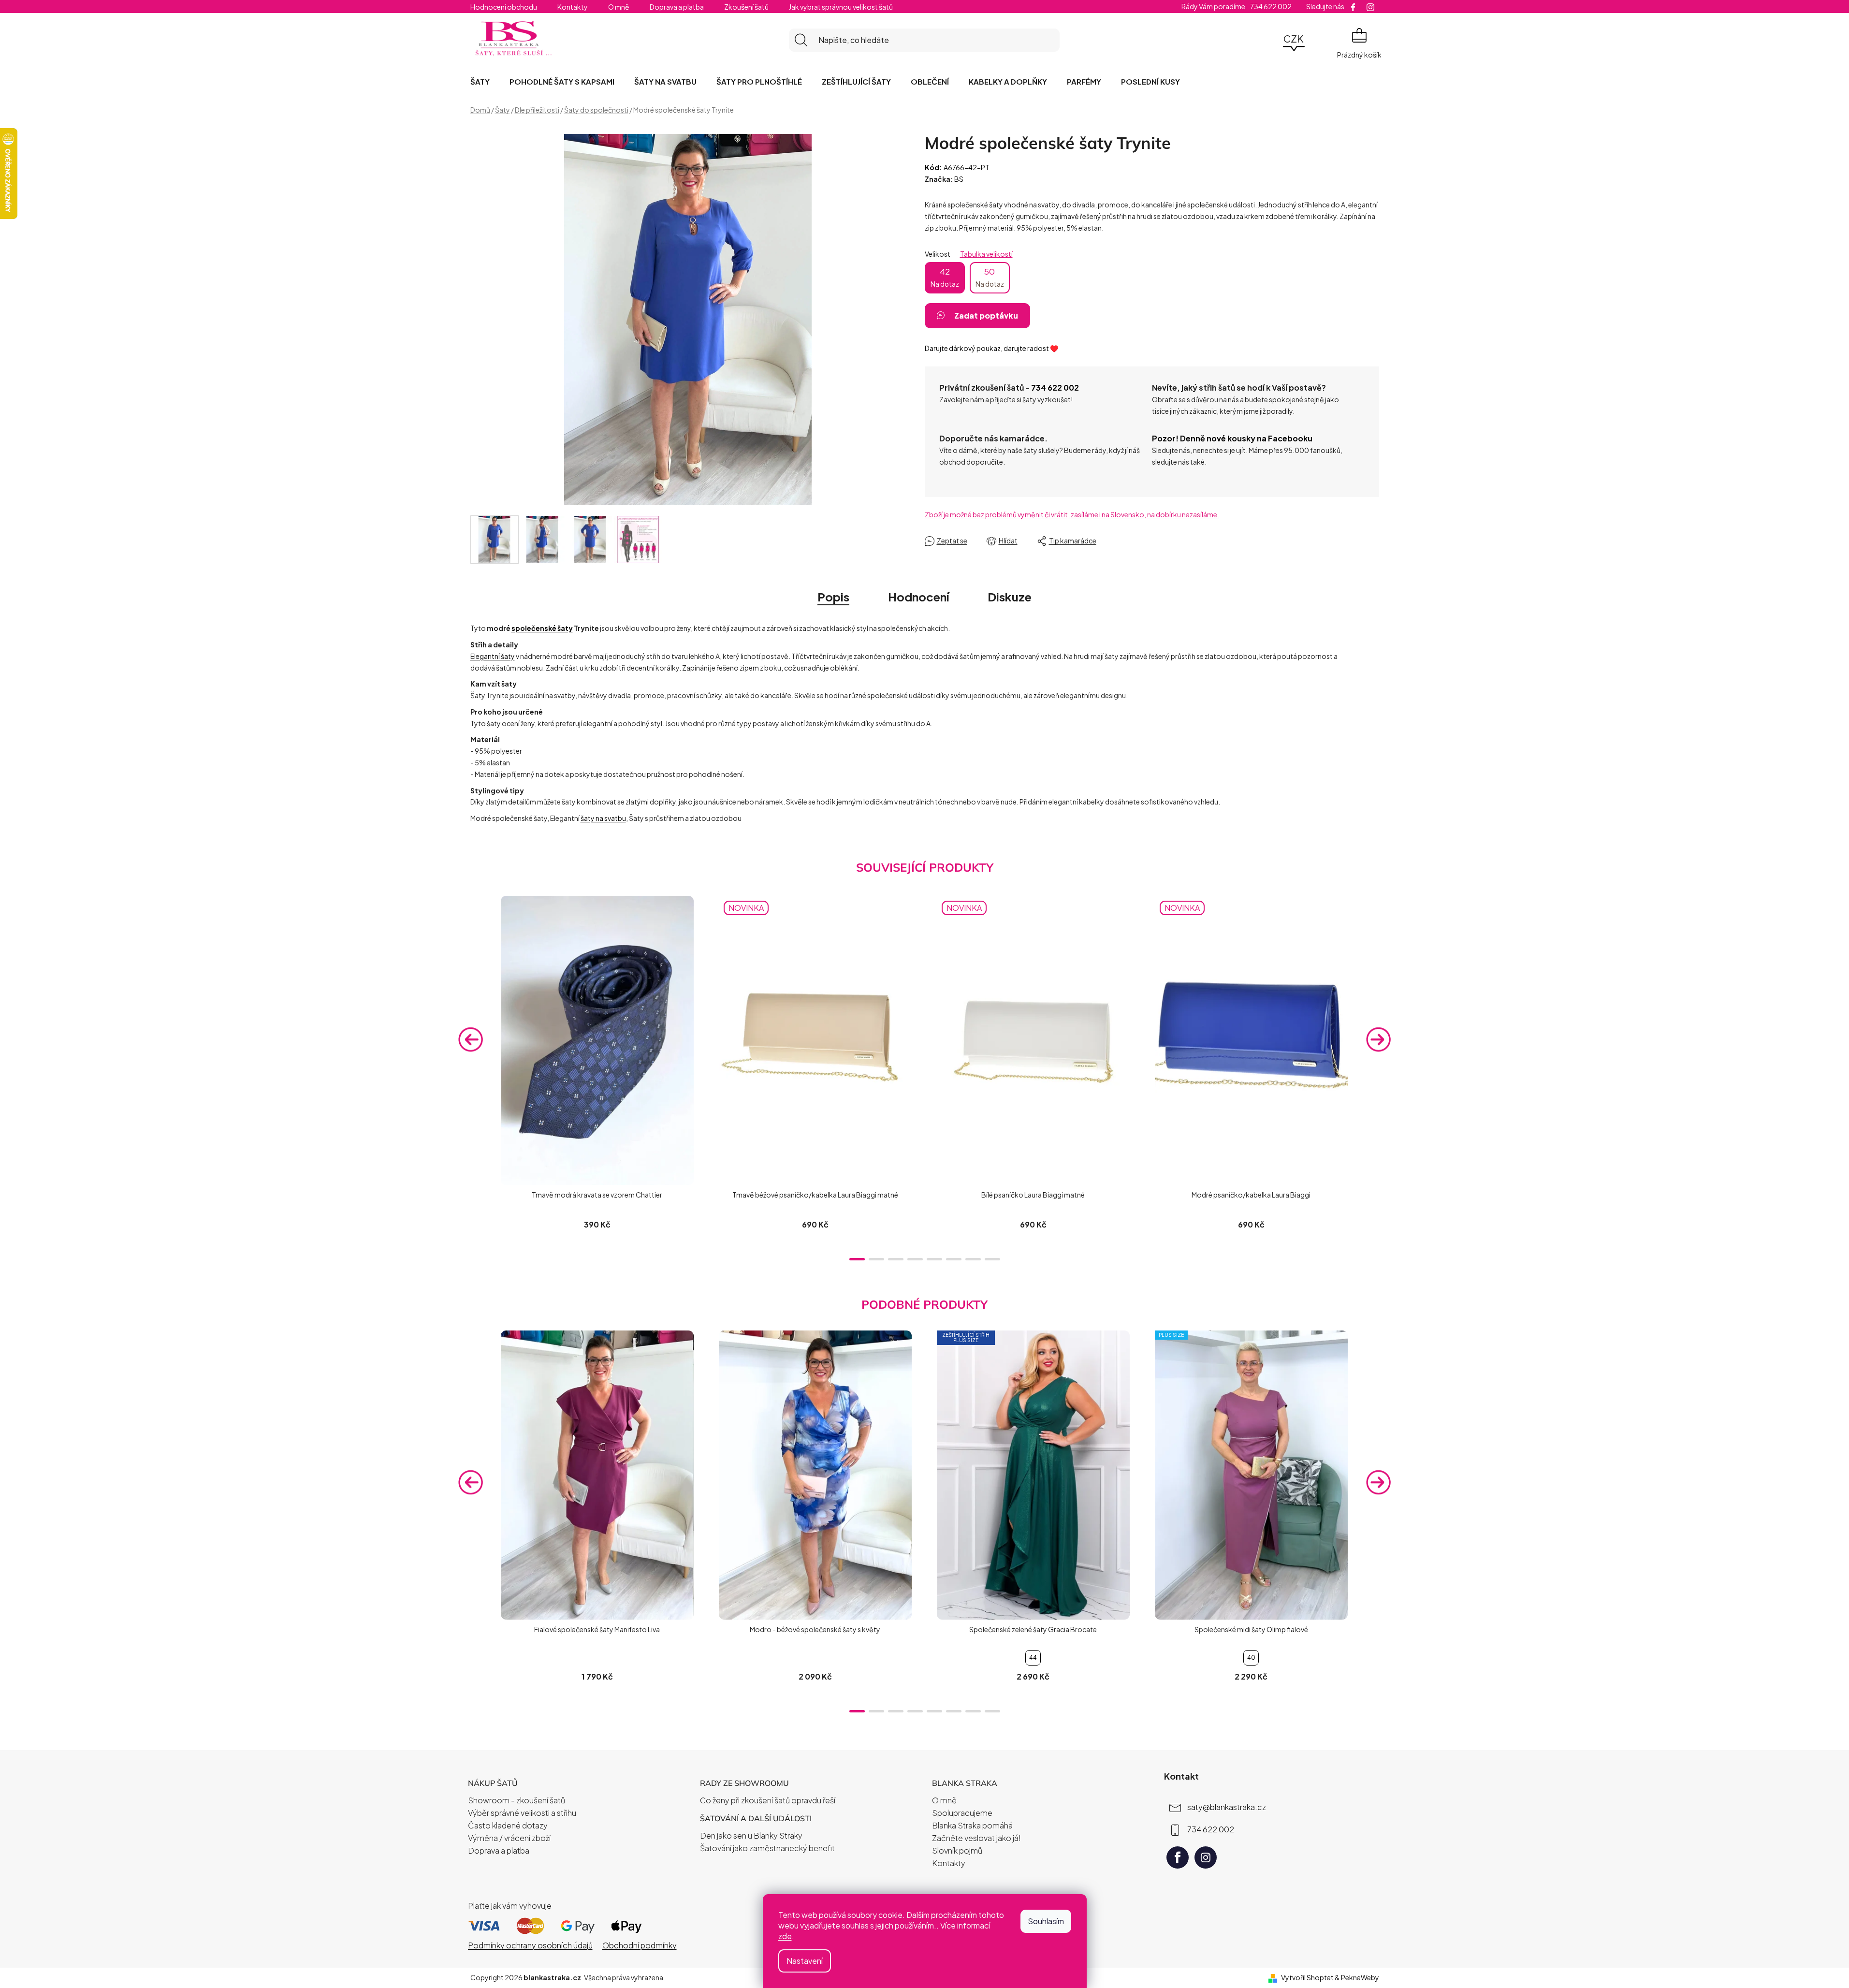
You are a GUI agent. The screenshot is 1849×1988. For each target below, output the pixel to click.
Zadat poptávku (986, 315)
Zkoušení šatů (746, 7)
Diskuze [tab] (1010, 597)
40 (1251, 1658)
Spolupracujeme (962, 1813)
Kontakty (573, 7)
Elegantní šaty (493, 656)
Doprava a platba (677, 7)
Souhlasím (1046, 1921)
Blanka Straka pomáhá (972, 1825)
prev (471, 1039)
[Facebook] (1178, 1857)
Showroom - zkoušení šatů (517, 1800)
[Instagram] (1206, 1857)
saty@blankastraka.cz (1227, 1807)
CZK (1294, 38)
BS (959, 179)
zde (785, 1936)
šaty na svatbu (603, 818)
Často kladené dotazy (508, 1825)
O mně (619, 7)
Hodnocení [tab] (918, 597)
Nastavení (805, 1961)
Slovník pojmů (957, 1850)
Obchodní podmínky (640, 1945)
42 (945, 277)
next (1379, 1039)
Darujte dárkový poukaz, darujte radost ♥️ (991, 348)
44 (1033, 1658)
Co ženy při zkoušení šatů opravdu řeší (768, 1800)
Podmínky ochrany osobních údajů (530, 1945)
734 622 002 (1055, 387)
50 (990, 277)
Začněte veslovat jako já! (976, 1838)
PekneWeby (1360, 1977)
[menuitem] (480, 81)
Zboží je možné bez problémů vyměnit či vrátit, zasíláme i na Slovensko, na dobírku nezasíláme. (1072, 514)
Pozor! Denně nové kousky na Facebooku (1232, 438)
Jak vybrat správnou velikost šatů (841, 7)
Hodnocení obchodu (504, 7)
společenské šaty (542, 628)
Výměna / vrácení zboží (509, 1838)
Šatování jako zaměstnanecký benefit (767, 1848)
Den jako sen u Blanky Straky (751, 1835)
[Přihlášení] (1267, 40)
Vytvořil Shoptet (1307, 1977)
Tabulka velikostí (986, 254)
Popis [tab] (833, 597)
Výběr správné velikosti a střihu (522, 1813)
